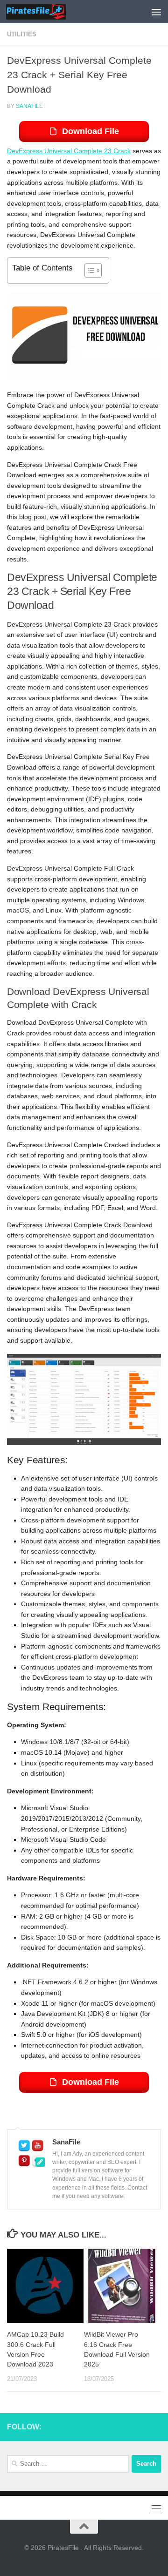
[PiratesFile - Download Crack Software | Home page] (46, 12)
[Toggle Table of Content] (88, 270)
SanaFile (29, 106)
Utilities (22, 34)
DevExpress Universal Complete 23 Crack (69, 151)
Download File (91, 131)
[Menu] (156, 12)
